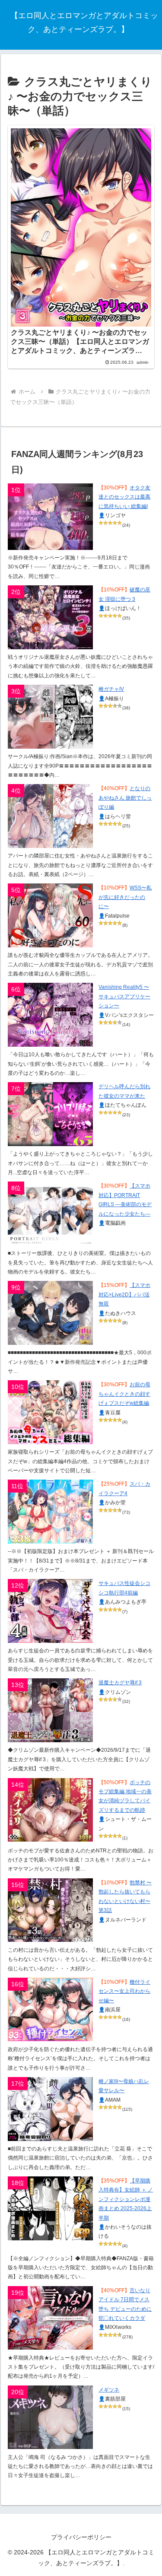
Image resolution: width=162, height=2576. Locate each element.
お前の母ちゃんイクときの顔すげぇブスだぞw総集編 (124, 1394)
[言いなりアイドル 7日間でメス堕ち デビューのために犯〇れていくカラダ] (50, 2318)
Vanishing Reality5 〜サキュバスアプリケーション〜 (124, 996)
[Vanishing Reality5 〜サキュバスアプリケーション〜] (50, 1015)
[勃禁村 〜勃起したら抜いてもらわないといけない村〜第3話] (50, 1910)
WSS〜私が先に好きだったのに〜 (125, 897)
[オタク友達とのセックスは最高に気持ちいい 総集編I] (50, 517)
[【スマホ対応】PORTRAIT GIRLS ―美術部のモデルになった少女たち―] (50, 1213)
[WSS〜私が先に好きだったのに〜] (50, 915)
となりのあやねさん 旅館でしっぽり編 (125, 798)
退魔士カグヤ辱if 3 (120, 1683)
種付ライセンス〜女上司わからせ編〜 (124, 1991)
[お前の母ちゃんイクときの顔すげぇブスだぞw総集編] (50, 1412)
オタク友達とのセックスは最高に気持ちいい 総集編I (124, 497)
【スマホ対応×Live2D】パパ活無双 (124, 1294)
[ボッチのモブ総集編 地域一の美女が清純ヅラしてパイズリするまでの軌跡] (50, 1810)
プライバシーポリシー (81, 2537)
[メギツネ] (50, 2417)
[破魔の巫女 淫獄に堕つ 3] (50, 617)
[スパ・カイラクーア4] (50, 1512)
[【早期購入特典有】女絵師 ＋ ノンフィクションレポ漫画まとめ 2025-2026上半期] (50, 2208)
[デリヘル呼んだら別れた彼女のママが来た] (50, 1114)
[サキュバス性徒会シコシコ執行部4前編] (50, 1611)
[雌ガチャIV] (50, 717)
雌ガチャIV (111, 689)
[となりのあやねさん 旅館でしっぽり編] (50, 816)
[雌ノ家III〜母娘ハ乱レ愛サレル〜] (50, 2109)
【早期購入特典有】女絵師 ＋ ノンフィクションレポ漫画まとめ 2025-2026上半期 (126, 2199)
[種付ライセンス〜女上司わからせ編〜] (50, 2010)
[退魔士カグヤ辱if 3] (50, 1710)
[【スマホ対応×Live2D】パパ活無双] (50, 1313)
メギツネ (109, 2390)
